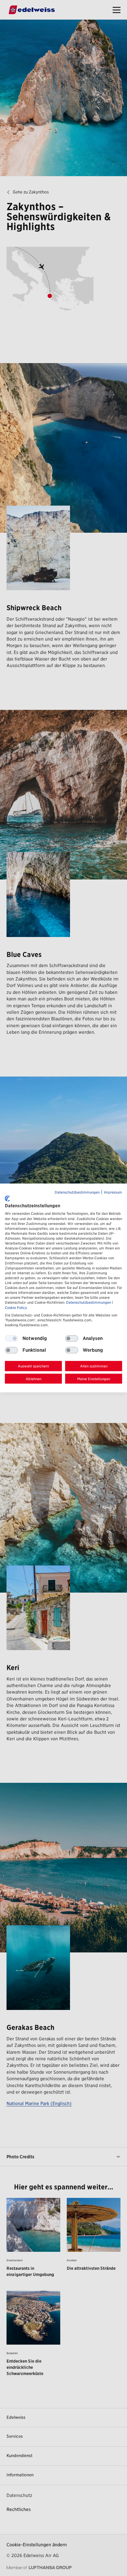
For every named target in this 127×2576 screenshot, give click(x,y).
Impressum (113, 1192)
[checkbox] (72, 1338)
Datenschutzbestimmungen (77, 1192)
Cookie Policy (16, 1308)
